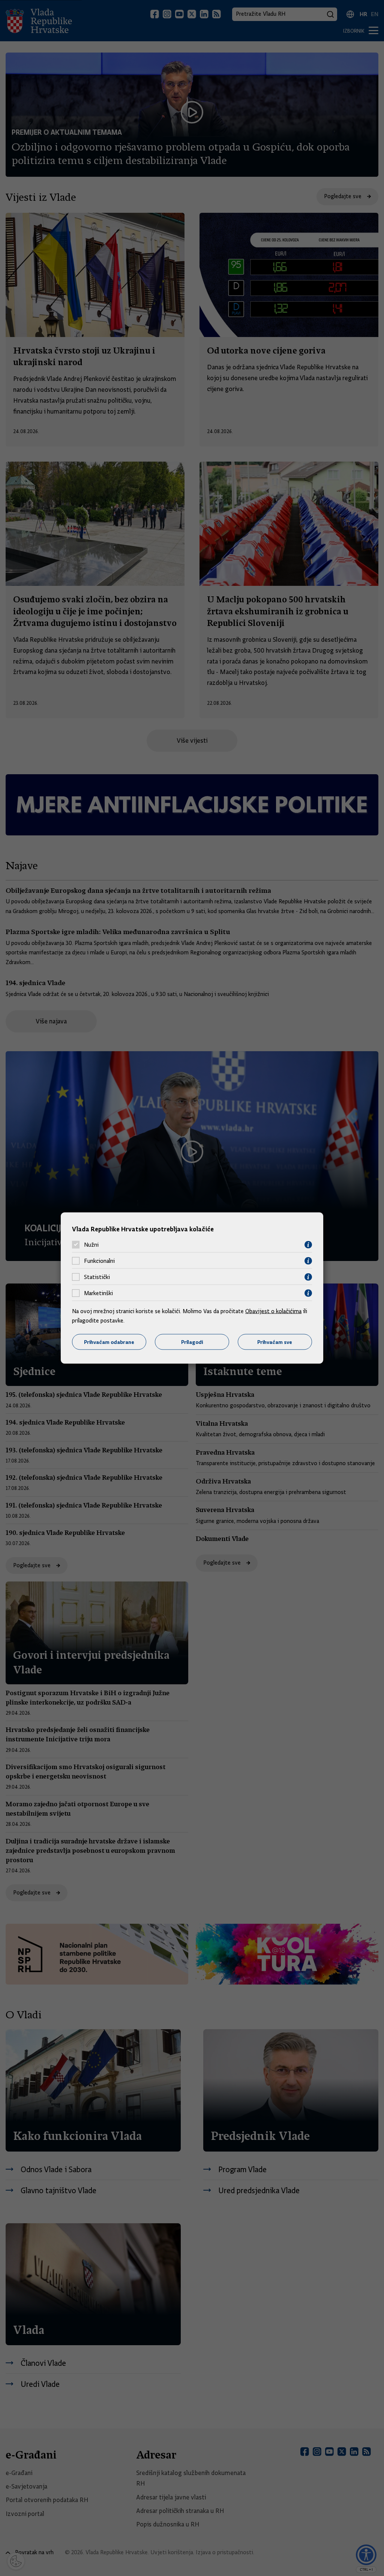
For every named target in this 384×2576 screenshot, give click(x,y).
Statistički (97, 1277)
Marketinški (98, 1293)
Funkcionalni (99, 1261)
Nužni (91, 1245)
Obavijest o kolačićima (273, 1311)
